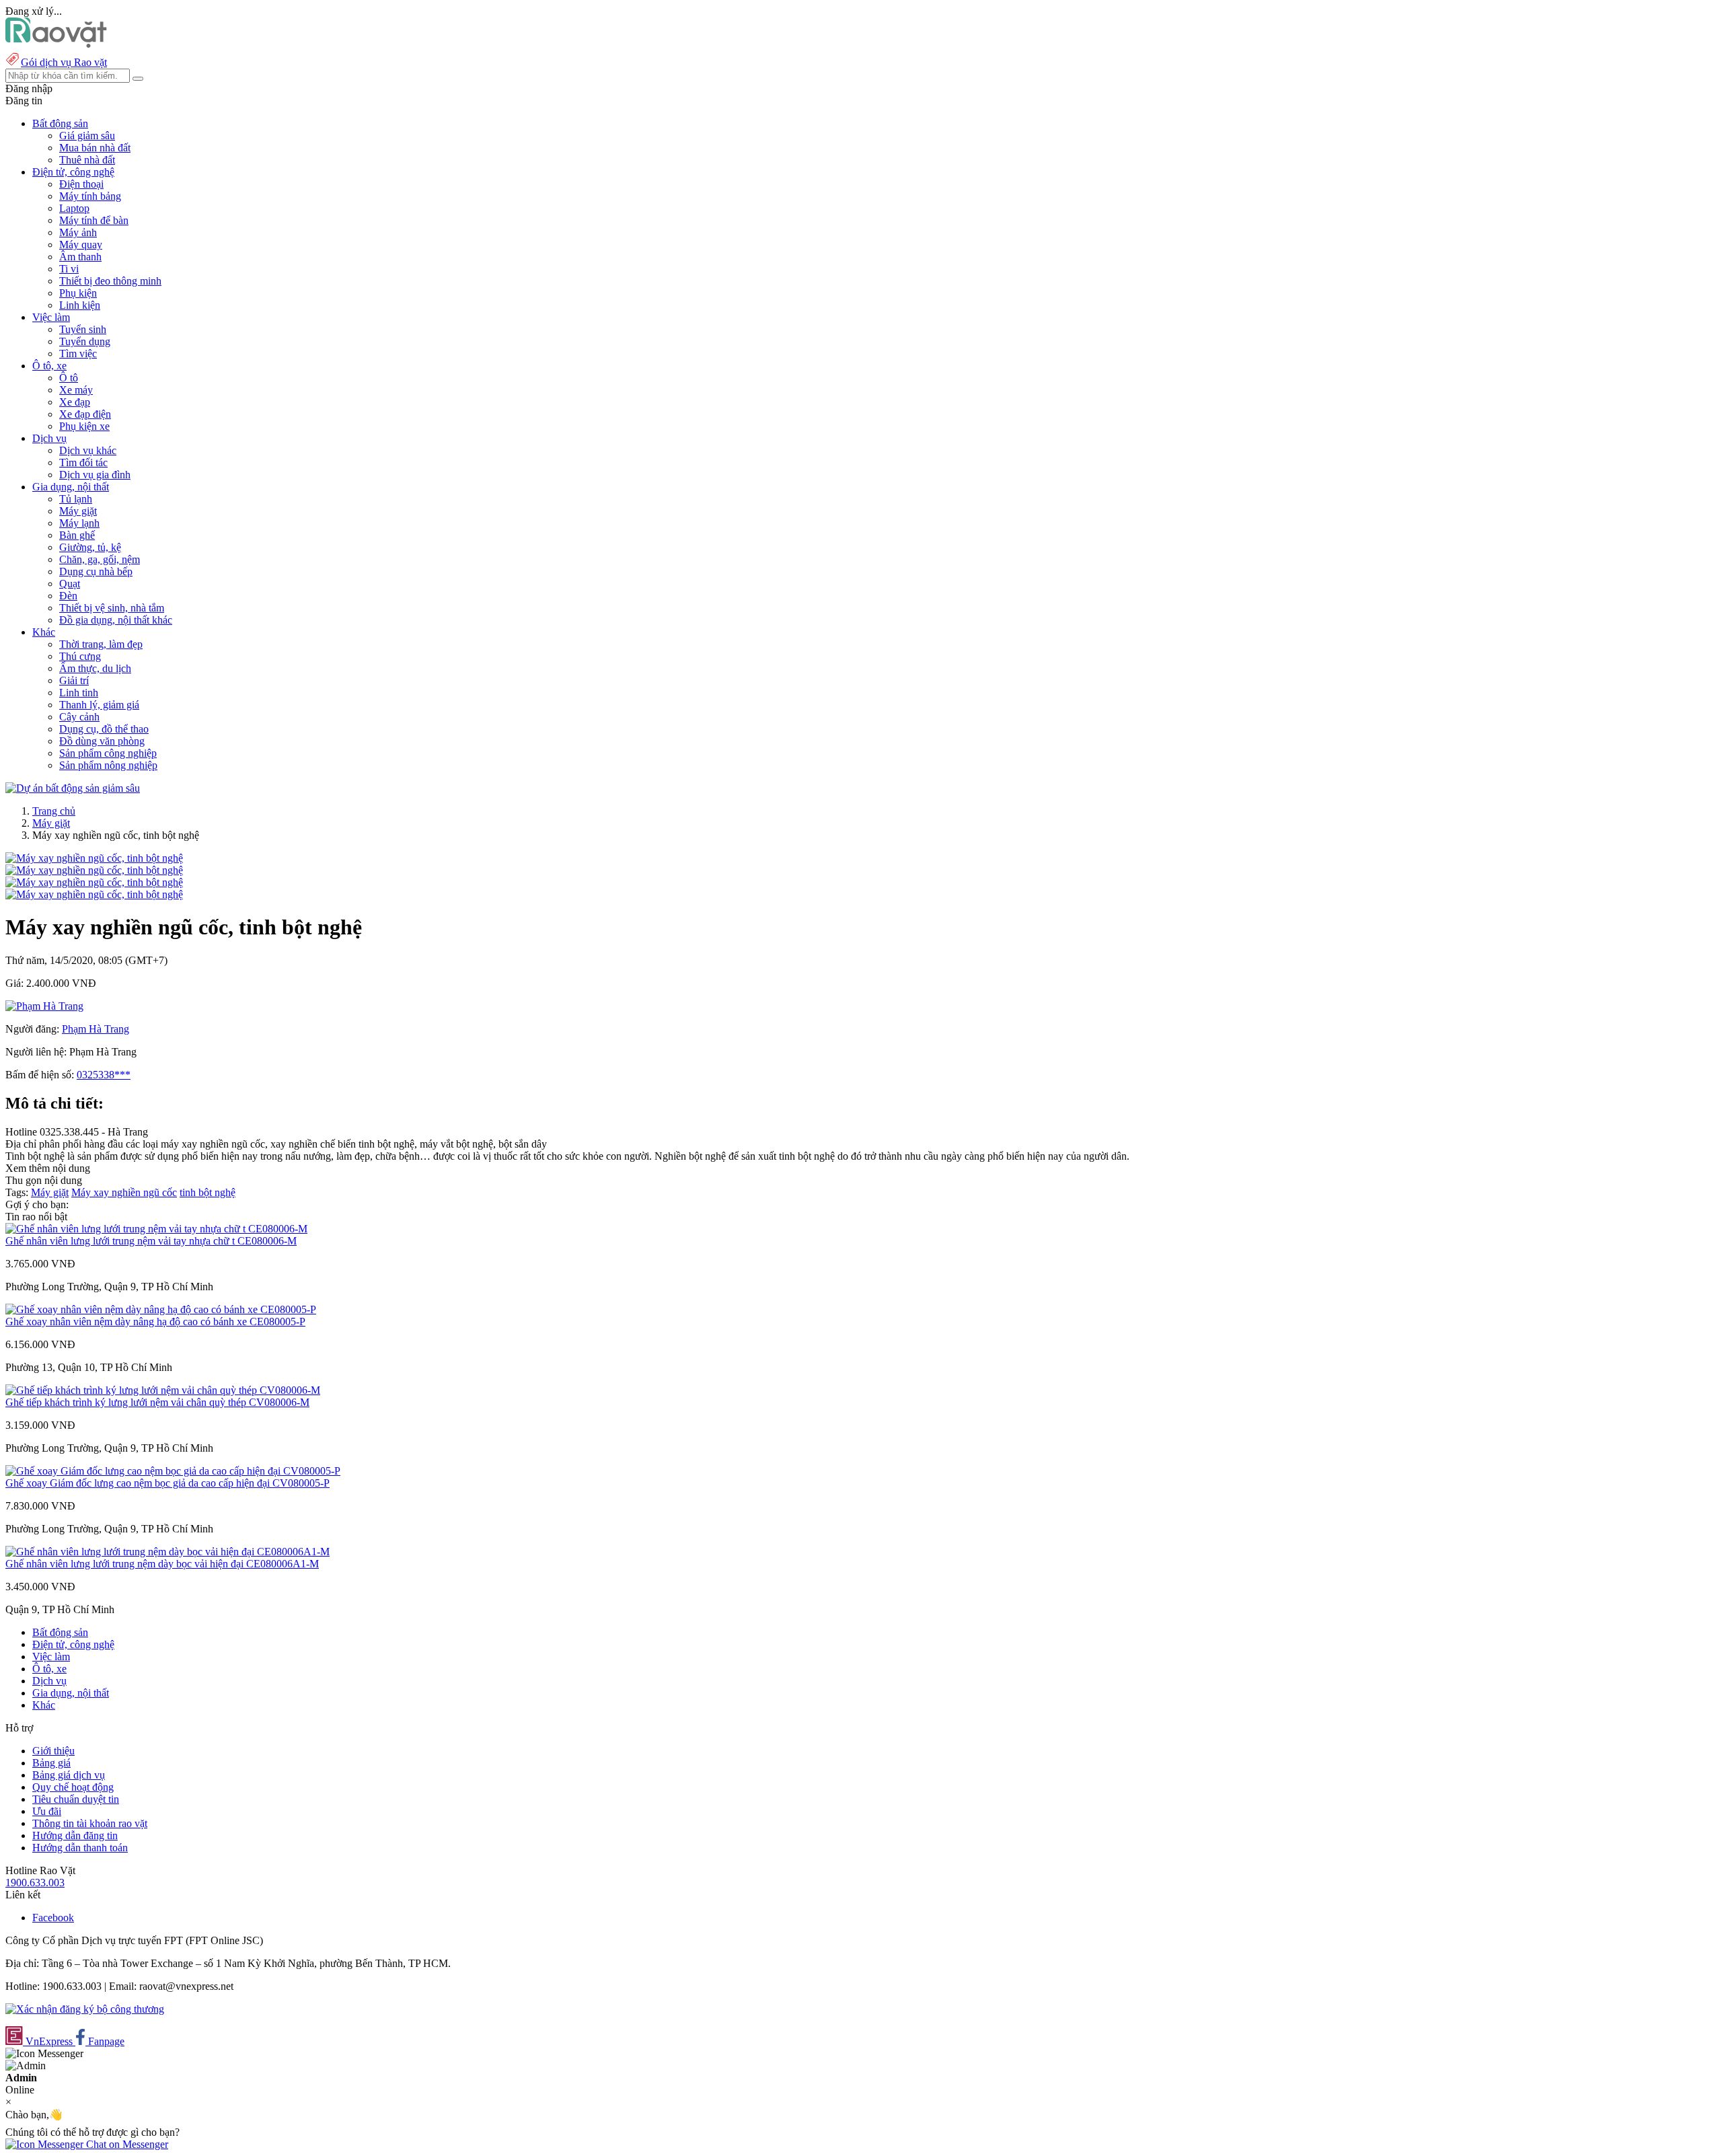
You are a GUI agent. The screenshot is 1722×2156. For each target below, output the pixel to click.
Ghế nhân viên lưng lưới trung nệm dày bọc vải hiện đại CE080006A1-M (162, 1564)
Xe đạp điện (85, 414)
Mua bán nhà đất (95, 148)
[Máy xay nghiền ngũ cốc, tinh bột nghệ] (94, 858)
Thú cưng (80, 656)
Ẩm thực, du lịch (95, 668)
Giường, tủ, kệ (90, 547)
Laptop (74, 208)
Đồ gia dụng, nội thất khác (116, 620)
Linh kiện (80, 305)
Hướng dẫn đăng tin (75, 1835)
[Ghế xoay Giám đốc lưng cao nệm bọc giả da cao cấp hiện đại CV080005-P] (173, 1471)
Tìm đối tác (83, 462)
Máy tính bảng (90, 196)
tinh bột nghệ (208, 1192)
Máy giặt (78, 511)
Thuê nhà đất (87, 160)
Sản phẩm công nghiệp (108, 753)
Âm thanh (80, 257)
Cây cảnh (79, 717)
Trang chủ (54, 811)
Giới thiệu (53, 1751)
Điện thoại (81, 184)
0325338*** (104, 1075)
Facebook (53, 1918)
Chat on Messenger (126, 2144)
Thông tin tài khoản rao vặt (90, 1823)
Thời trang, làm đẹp (101, 644)
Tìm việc (78, 354)
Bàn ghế (77, 535)
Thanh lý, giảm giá (99, 705)
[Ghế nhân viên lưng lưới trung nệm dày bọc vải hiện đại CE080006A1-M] (167, 1552)
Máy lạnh (79, 523)
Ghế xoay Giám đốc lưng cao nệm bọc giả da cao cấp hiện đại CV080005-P (167, 1483)
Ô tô (69, 378)
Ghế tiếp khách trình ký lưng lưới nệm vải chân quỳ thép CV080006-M (157, 1402)
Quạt (70, 584)
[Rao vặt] (56, 44)
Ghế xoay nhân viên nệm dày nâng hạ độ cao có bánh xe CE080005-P (155, 1322)
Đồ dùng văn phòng (102, 741)
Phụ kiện (78, 293)
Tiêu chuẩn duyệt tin (76, 1799)
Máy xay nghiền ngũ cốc (124, 1192)
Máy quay (81, 245)
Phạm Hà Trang (96, 1029)
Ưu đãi (47, 1811)
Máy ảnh (78, 232)
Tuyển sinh (83, 329)
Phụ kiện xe (84, 426)
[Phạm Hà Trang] (44, 1006)
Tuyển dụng (85, 341)
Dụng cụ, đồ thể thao (104, 729)
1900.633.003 (35, 1883)
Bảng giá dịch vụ (69, 1775)
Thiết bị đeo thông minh (110, 281)
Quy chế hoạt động (73, 1787)
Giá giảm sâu (87, 136)
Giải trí (74, 680)
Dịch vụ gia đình (95, 475)
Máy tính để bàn (94, 220)
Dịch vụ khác (88, 450)
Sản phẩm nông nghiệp (108, 765)
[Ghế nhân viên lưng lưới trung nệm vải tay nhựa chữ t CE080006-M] (156, 1229)
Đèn (68, 596)
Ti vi (69, 269)
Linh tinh (79, 693)
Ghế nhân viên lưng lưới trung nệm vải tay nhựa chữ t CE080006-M (151, 1241)
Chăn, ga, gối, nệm (100, 559)
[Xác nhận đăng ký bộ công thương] (85, 2009)
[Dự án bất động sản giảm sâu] (73, 788)
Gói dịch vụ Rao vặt (64, 62)
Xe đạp (75, 402)
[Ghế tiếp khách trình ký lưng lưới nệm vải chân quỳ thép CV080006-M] (163, 1390)
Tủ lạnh (76, 499)
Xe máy (76, 390)
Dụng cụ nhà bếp (96, 571)
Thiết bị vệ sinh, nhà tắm (112, 608)
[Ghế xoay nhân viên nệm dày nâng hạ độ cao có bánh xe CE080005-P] (161, 1309)
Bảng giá (51, 1763)
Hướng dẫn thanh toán (80, 1848)
